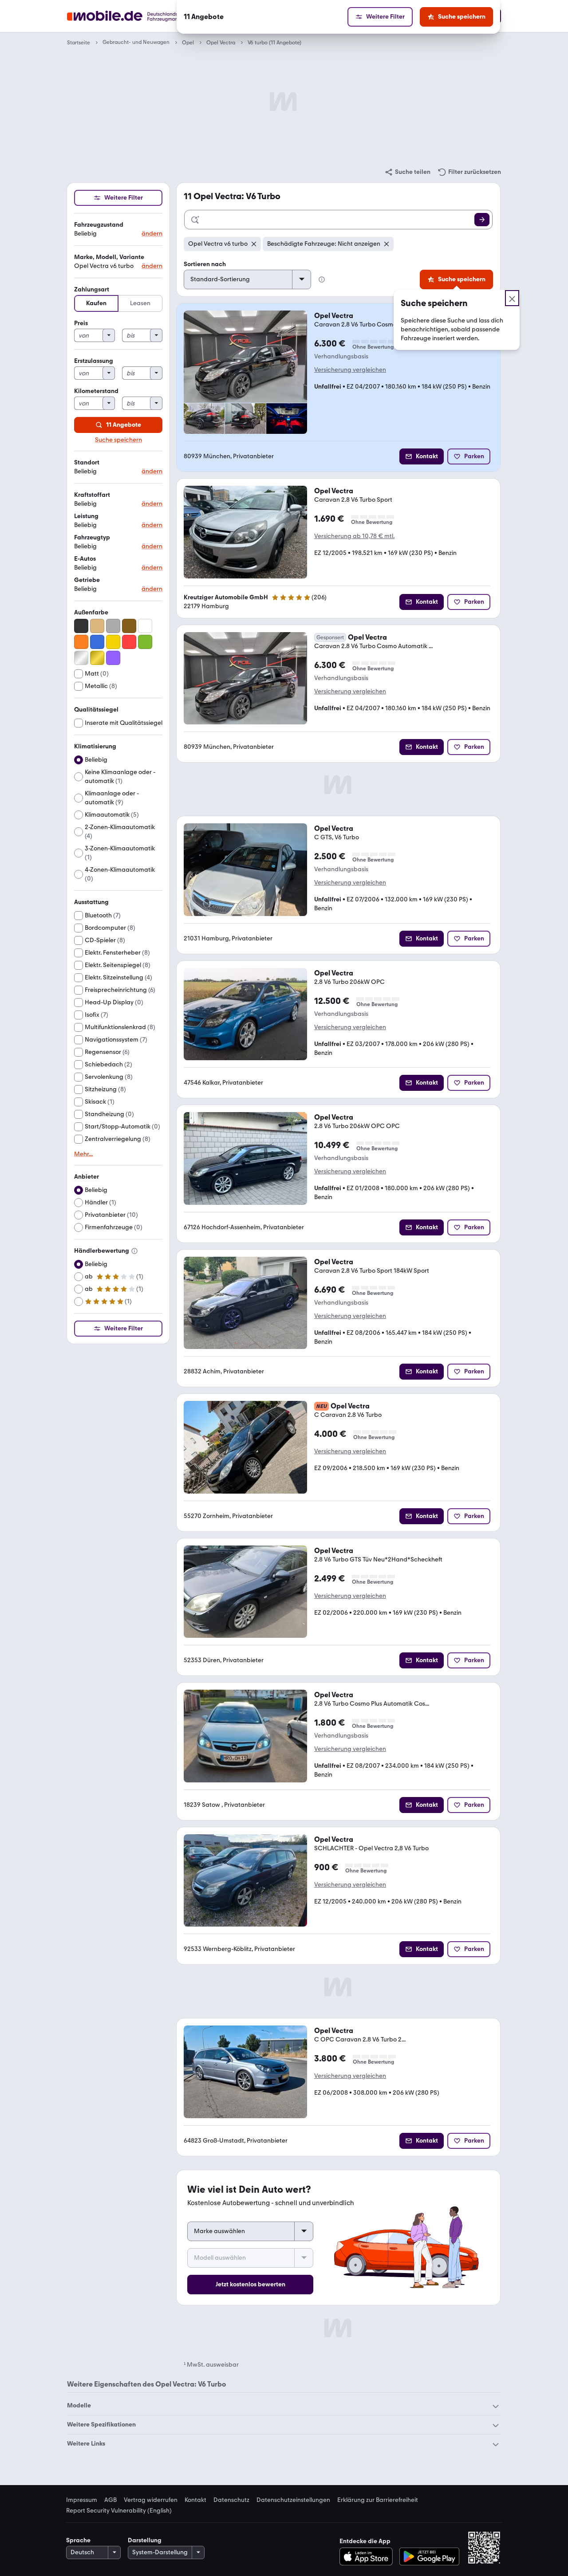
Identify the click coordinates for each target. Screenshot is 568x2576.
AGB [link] (110, 2500)
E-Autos (85, 559)
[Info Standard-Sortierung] (322, 279)
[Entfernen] (254, 244)
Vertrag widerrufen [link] (151, 2500)
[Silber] (81, 658)
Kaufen (96, 303)
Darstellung (145, 2540)
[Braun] (129, 626)
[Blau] (97, 642)
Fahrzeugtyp (92, 537)
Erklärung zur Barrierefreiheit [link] (378, 2500)
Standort (87, 462)
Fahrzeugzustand (99, 225)
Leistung (86, 516)
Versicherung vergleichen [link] (350, 370)
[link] (407, 172)
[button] (118, 230)
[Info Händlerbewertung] (134, 1251)
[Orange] (81, 642)
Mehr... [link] (83, 1154)
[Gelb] (113, 642)
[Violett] (113, 658)
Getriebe (87, 580)
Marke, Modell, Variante (109, 257)
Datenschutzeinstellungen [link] (293, 2500)
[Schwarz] (81, 626)
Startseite (79, 43)
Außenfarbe (91, 612)
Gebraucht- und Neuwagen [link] (136, 42)
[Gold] (97, 658)
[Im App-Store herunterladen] (369, 2556)
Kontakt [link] (195, 2500)
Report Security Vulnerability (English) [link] (119, 2511)
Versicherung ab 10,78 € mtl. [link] (354, 536)
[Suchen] (482, 220)
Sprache (78, 2540)
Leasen (140, 303)
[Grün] (145, 642)
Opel (188, 43)
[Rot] (129, 642)
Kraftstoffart (92, 495)
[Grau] (113, 626)
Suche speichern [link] (118, 440)
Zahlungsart (92, 289)
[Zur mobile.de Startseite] (139, 16)
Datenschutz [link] (231, 2500)
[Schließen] (512, 298)
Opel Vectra (221, 43)
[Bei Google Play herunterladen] (429, 2556)
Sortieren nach (205, 264)
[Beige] (97, 626)
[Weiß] (145, 626)
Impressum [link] (82, 2500)
